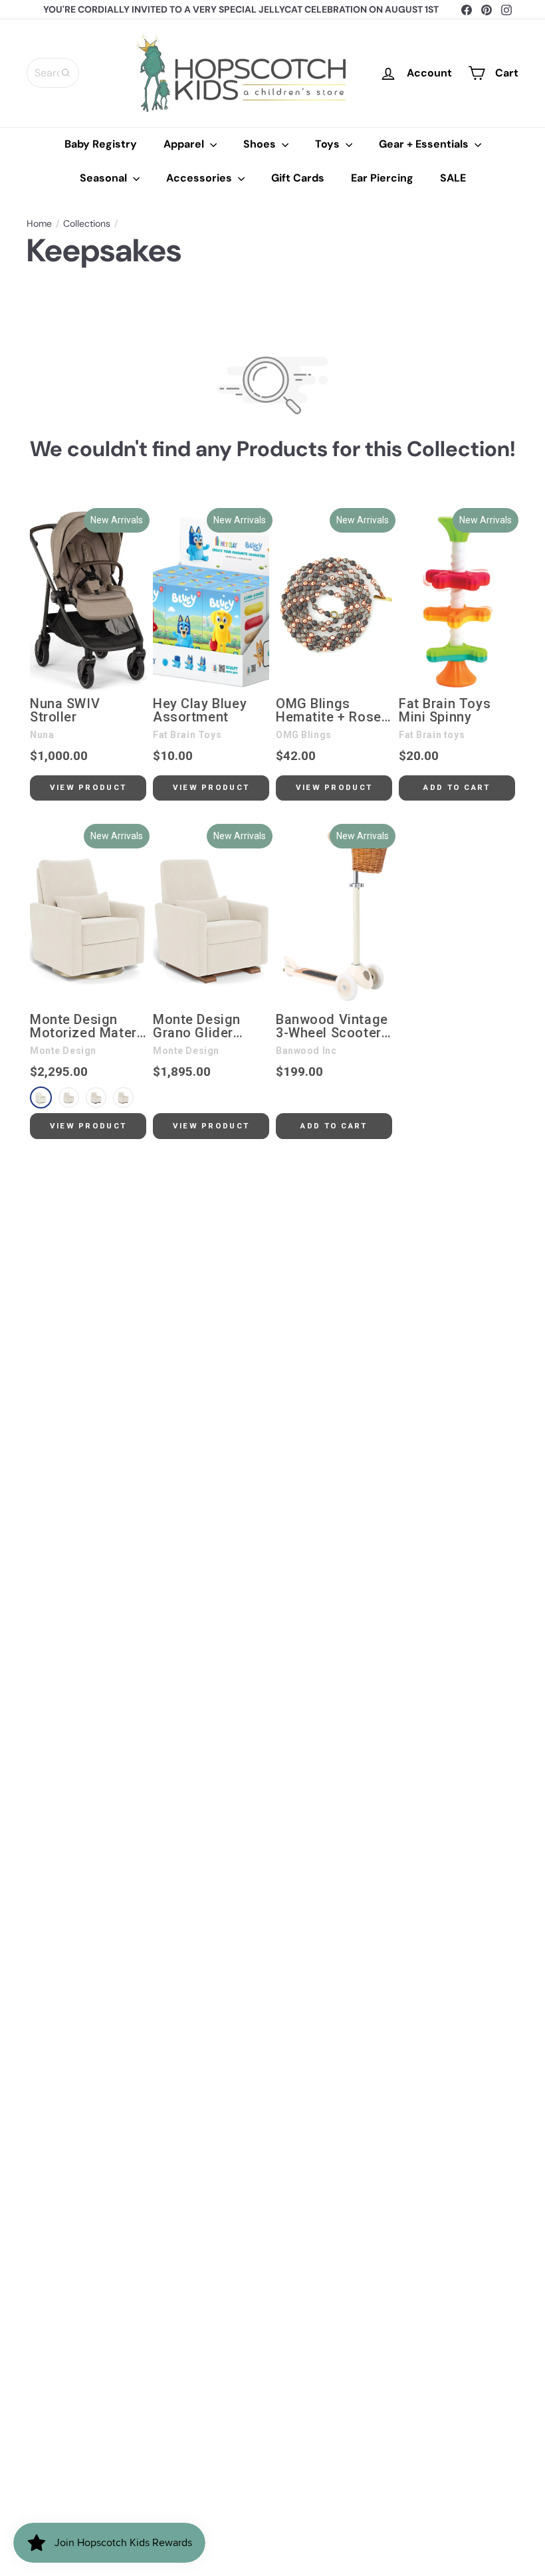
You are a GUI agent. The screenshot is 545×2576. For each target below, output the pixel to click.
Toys (329, 144)
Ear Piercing (382, 178)
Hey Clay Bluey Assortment (200, 711)
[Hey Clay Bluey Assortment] (211, 601)
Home (39, 224)
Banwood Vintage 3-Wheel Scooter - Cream (333, 1027)
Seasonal (105, 178)
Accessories (200, 178)
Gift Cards (298, 178)
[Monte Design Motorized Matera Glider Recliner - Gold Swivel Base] (88, 917)
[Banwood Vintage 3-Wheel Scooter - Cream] (334, 917)
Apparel (185, 144)
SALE (453, 178)
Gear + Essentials (425, 144)
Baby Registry (101, 144)
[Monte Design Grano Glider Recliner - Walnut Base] (211, 917)
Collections (87, 224)
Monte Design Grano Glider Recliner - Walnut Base (207, 1027)
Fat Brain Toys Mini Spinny (445, 711)
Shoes (261, 144)
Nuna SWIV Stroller (65, 711)
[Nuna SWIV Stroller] (88, 601)
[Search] (66, 73)
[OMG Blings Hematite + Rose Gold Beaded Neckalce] (334, 601)
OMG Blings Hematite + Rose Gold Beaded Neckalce (329, 711)
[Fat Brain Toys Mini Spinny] (457, 601)
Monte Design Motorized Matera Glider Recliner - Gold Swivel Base (87, 1027)
